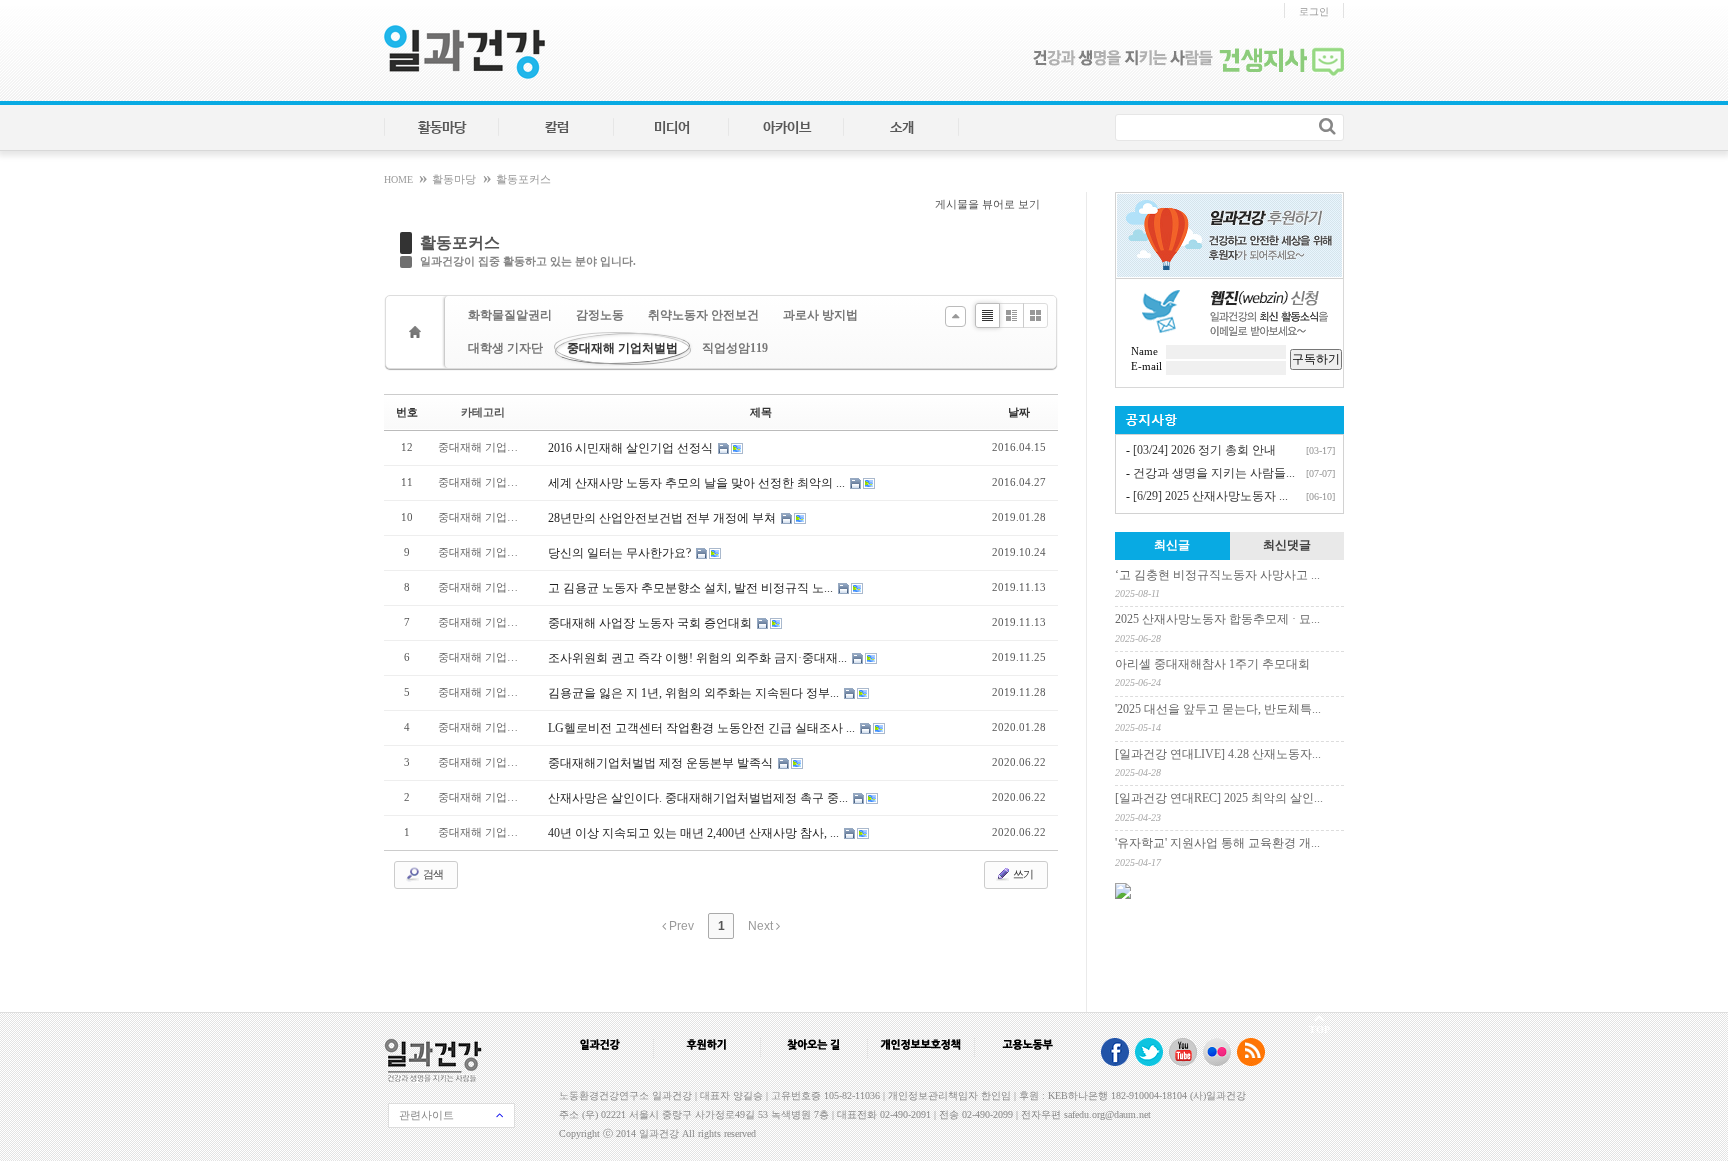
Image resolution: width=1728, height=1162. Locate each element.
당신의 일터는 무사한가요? (621, 553)
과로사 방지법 (820, 315)
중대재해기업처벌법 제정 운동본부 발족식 (662, 763)
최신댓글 (1287, 545)
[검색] (1327, 126)
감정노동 (600, 315)
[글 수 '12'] (418, 332)
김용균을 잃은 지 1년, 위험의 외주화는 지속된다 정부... (695, 693)
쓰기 (1022, 874)
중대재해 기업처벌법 (622, 348)
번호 (407, 412)
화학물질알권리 (510, 315)
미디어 (672, 128)
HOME (400, 179)
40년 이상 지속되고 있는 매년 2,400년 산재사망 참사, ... (695, 833)
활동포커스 (523, 179)
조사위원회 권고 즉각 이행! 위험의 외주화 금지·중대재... (699, 658)
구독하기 (1316, 359)
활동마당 (442, 128)
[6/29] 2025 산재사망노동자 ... (1210, 496)
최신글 (1172, 545)
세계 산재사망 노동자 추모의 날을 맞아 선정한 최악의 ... (698, 483)
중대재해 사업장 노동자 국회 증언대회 (651, 623)
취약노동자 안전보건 (703, 315)
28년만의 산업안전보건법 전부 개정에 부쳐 (663, 518)
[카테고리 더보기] (955, 316)
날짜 (1019, 412)
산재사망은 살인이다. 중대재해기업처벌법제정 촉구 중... (699, 798)
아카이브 (787, 128)
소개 (902, 128)
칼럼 (557, 128)
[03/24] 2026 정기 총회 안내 (1204, 450)
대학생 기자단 (505, 348)
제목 (761, 412)
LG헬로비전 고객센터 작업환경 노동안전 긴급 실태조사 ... (703, 728)
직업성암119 (735, 348)
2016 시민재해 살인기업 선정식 (632, 448)
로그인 (1314, 11)
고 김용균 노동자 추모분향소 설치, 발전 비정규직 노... (692, 588)
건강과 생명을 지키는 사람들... (1214, 473)
